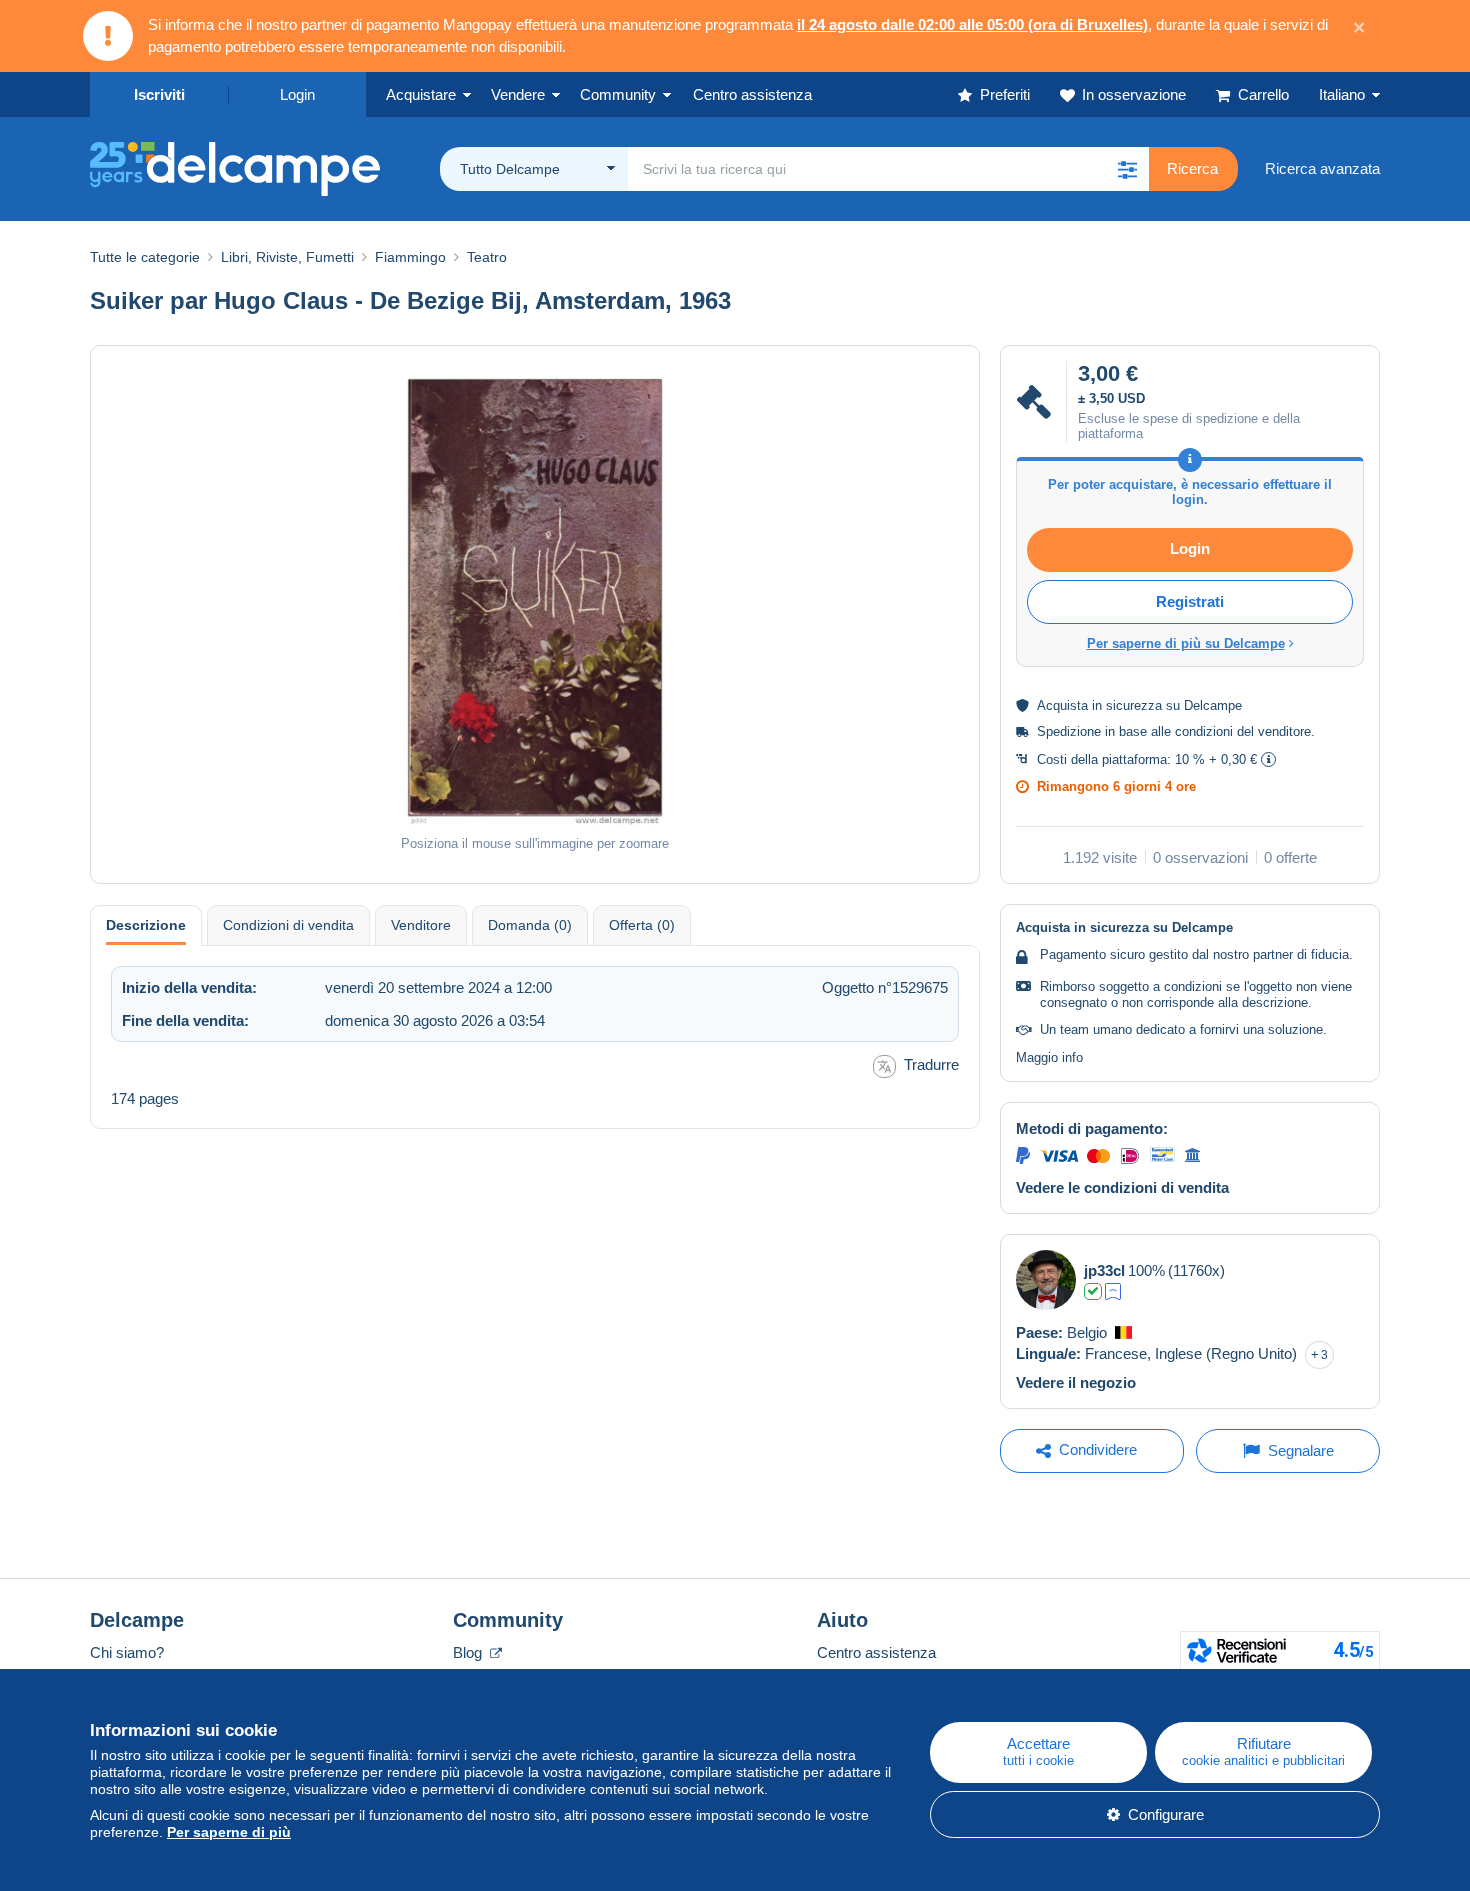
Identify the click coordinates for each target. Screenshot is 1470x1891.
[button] (1127, 169)
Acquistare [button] (421, 94)
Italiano (1342, 94)
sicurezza (1134, 705)
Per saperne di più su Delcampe (1186, 643)
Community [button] (618, 94)
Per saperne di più (229, 1832)
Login (297, 94)
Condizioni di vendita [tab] (288, 925)
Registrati (1190, 601)
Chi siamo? (127, 1652)
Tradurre (931, 1064)
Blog (469, 1652)
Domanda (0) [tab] (530, 925)
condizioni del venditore (1243, 731)
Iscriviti (159, 94)
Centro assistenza (876, 1652)
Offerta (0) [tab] (642, 925)
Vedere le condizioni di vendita (1122, 1187)
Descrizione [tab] (146, 925)
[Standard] (1113, 1291)
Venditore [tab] (421, 925)
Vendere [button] (518, 94)
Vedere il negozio (1076, 1382)
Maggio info (1049, 1057)
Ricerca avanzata (1322, 168)
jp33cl (1104, 1270)
